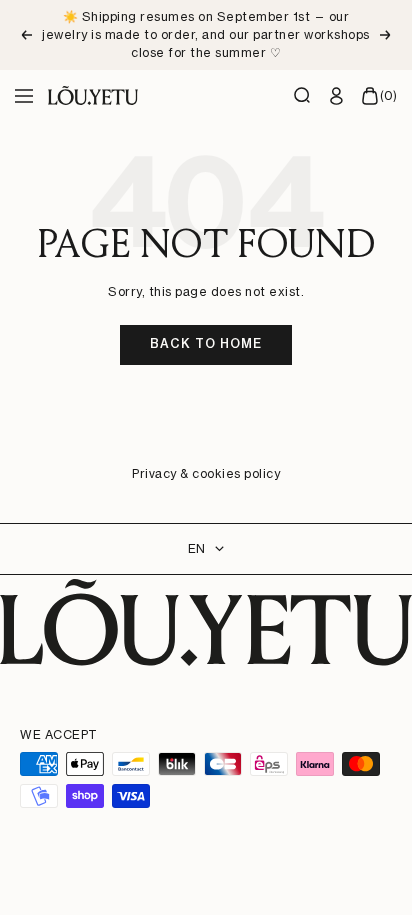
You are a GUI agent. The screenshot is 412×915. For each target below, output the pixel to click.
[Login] (337, 96)
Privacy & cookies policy (206, 473)
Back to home (206, 343)
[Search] (303, 96)
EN (196, 548)
